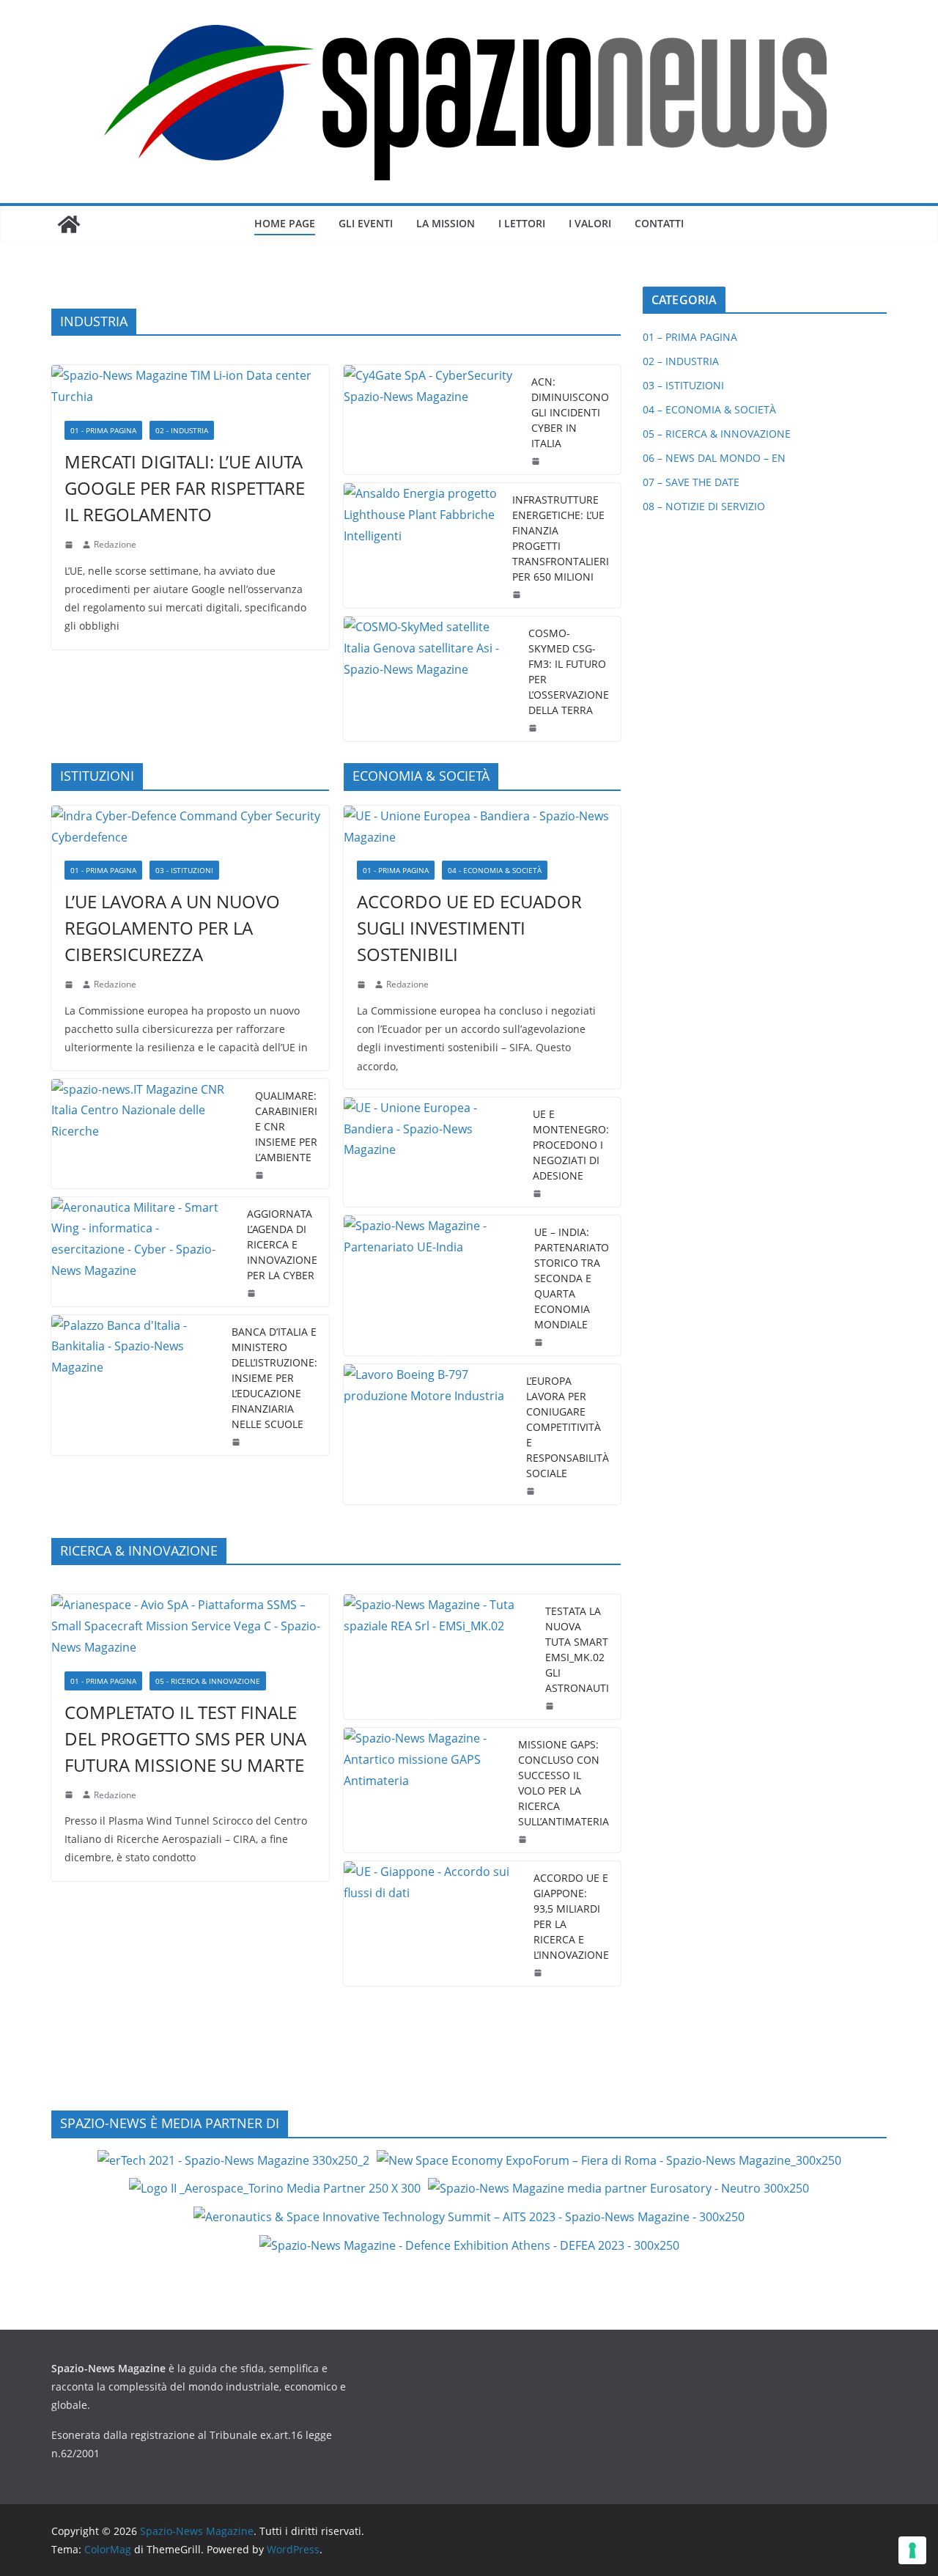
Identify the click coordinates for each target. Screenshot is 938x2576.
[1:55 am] (534, 728)
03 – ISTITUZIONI (683, 385)
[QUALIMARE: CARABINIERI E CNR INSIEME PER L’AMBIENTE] (147, 1134)
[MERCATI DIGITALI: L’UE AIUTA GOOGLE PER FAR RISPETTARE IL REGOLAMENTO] (190, 386)
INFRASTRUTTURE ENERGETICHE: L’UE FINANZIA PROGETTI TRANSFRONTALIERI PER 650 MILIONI (561, 538)
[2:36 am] (537, 461)
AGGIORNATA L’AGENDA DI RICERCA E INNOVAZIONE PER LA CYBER (282, 1244)
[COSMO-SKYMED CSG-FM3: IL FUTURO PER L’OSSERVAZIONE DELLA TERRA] (431, 679)
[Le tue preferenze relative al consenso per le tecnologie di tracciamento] (912, 2550)
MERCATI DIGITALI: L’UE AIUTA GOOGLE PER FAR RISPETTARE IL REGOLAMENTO (185, 488)
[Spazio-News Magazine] (69, 224)
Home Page (285, 223)
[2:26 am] (253, 1293)
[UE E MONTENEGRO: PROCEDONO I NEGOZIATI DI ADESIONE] (433, 1152)
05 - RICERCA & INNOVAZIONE (208, 1681)
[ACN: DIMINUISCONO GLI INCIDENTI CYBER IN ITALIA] (432, 420)
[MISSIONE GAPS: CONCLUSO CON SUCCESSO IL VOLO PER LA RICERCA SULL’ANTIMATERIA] (425, 1790)
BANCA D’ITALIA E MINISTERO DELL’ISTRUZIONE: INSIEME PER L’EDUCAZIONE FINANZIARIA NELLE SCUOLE (274, 1378)
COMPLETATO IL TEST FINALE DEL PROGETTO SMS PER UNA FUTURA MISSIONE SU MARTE (185, 1738)
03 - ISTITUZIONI (184, 870)
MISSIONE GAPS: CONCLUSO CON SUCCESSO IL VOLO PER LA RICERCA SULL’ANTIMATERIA (564, 1783)
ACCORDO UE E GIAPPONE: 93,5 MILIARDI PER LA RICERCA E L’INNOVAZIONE (571, 1916)
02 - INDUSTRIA (182, 430)
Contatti (659, 223)
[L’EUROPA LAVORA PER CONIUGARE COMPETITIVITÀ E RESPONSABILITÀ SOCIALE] (429, 1434)
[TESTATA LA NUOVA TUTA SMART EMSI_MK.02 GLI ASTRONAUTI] (439, 1657)
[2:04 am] (518, 595)
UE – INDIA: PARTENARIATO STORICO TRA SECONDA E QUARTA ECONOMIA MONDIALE (572, 1278)
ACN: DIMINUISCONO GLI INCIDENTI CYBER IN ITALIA (570, 412)
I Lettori (522, 223)
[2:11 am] (524, 1839)
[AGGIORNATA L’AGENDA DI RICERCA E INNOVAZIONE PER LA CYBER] (143, 1252)
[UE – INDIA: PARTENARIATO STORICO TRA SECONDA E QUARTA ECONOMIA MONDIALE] (433, 1285)
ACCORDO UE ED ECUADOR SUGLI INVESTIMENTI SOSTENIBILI (469, 928)
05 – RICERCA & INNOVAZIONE (717, 434)
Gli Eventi (366, 223)
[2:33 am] (363, 985)
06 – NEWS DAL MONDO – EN (714, 458)
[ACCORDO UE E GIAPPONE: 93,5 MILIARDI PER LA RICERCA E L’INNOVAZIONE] (433, 1924)
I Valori (590, 223)
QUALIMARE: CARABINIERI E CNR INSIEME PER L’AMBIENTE (286, 1126)
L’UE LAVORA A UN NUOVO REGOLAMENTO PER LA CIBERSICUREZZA (172, 928)
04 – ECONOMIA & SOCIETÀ (709, 409)
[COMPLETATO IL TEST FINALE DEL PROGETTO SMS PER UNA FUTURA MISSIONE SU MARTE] (190, 1626)
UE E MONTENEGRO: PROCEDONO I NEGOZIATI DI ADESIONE (571, 1145)
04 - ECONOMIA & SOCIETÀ (495, 870)
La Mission (446, 223)
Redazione (115, 544)
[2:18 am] (70, 545)
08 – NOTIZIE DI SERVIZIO (704, 506)
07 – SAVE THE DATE (691, 482)
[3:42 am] (70, 985)
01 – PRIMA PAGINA (690, 337)
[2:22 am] (70, 1795)
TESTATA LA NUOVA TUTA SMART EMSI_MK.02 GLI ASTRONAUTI (577, 1649)
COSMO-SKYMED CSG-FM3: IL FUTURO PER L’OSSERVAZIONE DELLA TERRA (569, 671)
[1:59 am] (539, 1193)
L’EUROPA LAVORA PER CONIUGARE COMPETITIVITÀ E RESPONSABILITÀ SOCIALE (568, 1427)
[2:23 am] (532, 1491)
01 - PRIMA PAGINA (103, 430)
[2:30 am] (540, 1342)
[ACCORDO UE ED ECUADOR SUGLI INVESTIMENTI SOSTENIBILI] (483, 827)
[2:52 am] (539, 1973)
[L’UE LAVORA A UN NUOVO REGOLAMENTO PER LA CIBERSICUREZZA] (190, 827)
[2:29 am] (261, 1175)
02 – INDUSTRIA (681, 361)
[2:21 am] (551, 1706)
